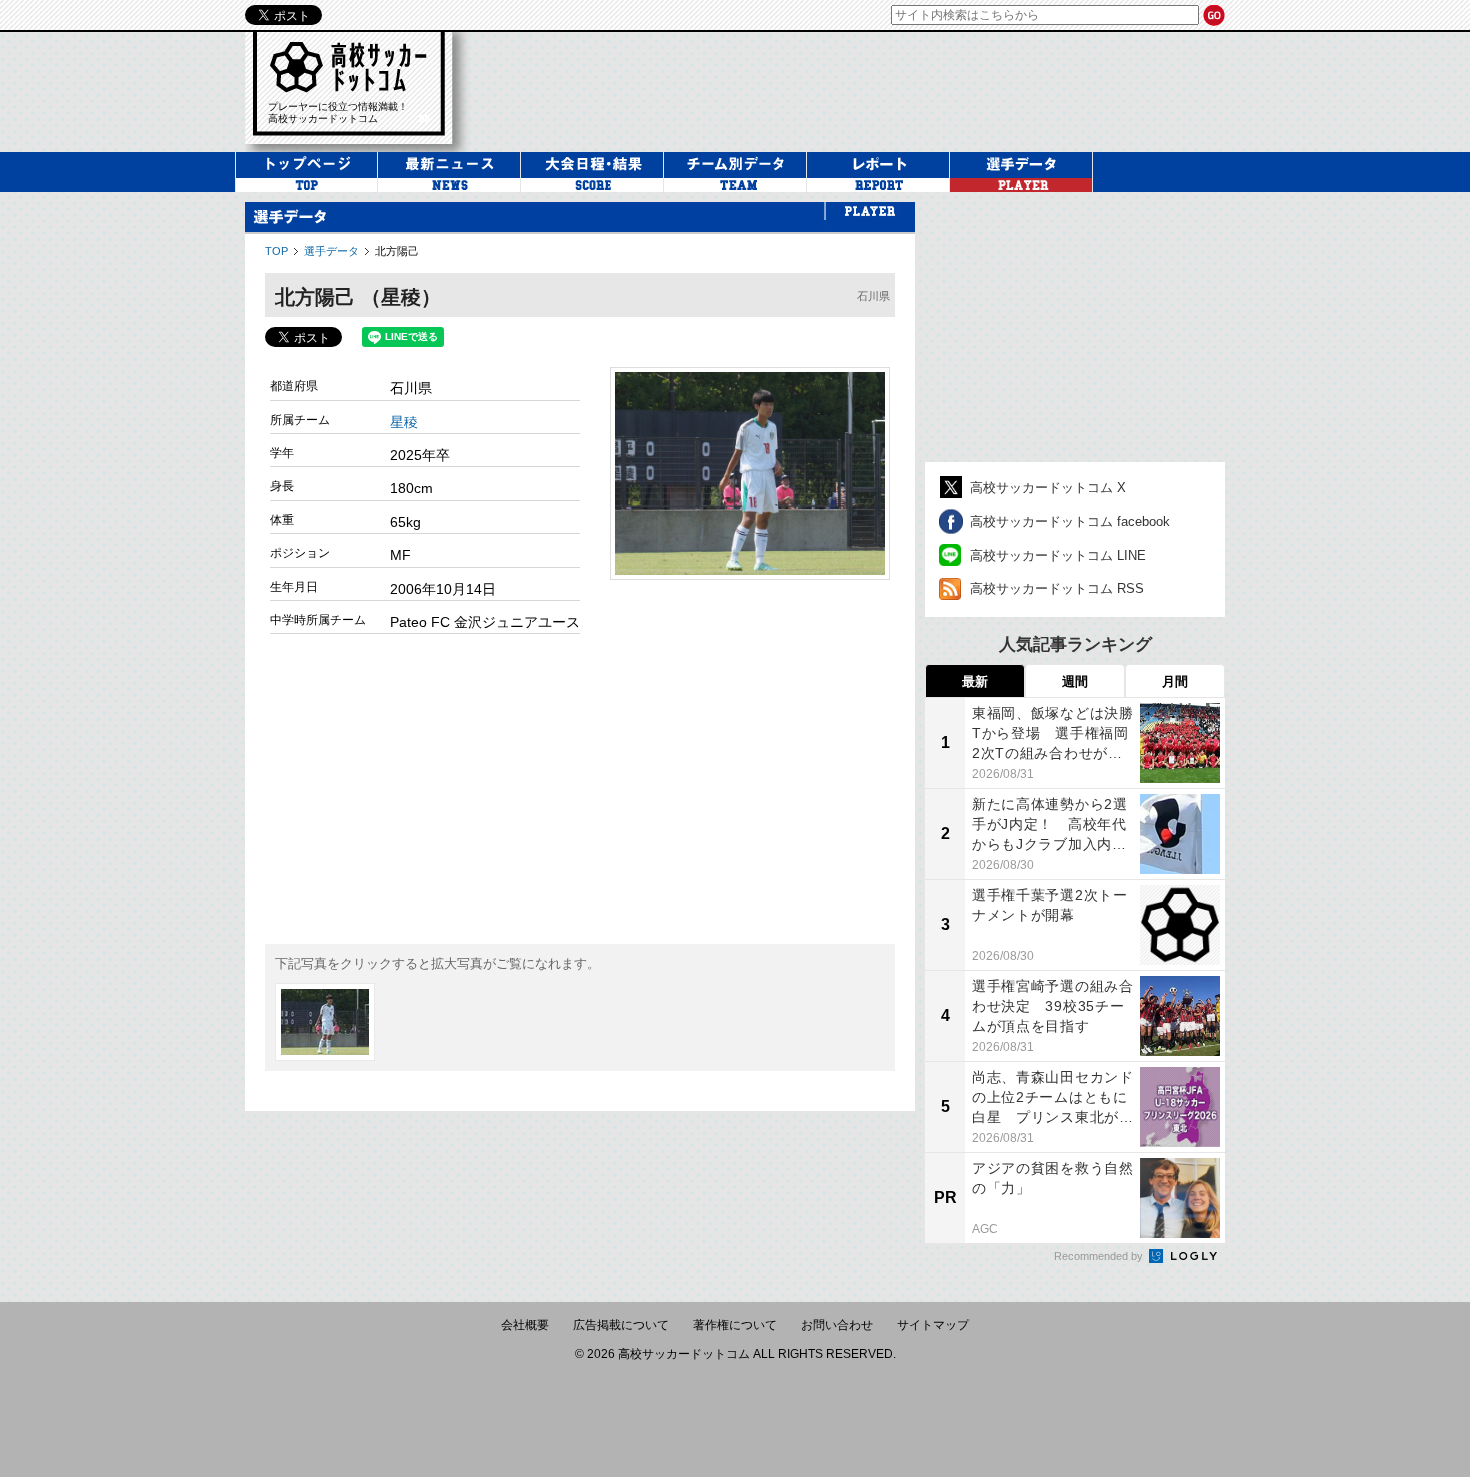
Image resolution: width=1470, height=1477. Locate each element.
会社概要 (525, 1325)
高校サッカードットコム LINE (1058, 555)
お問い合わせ (837, 1325)
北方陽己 (397, 251)
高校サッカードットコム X (1048, 487)
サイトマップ (933, 1325)
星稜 (404, 422)
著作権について (735, 1325)
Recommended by (1100, 1256)
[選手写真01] (325, 1022)
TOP (276, 251)
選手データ (331, 251)
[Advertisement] (580, 789)
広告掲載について (621, 1325)
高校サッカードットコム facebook (1070, 521)
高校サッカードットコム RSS (1057, 588)
